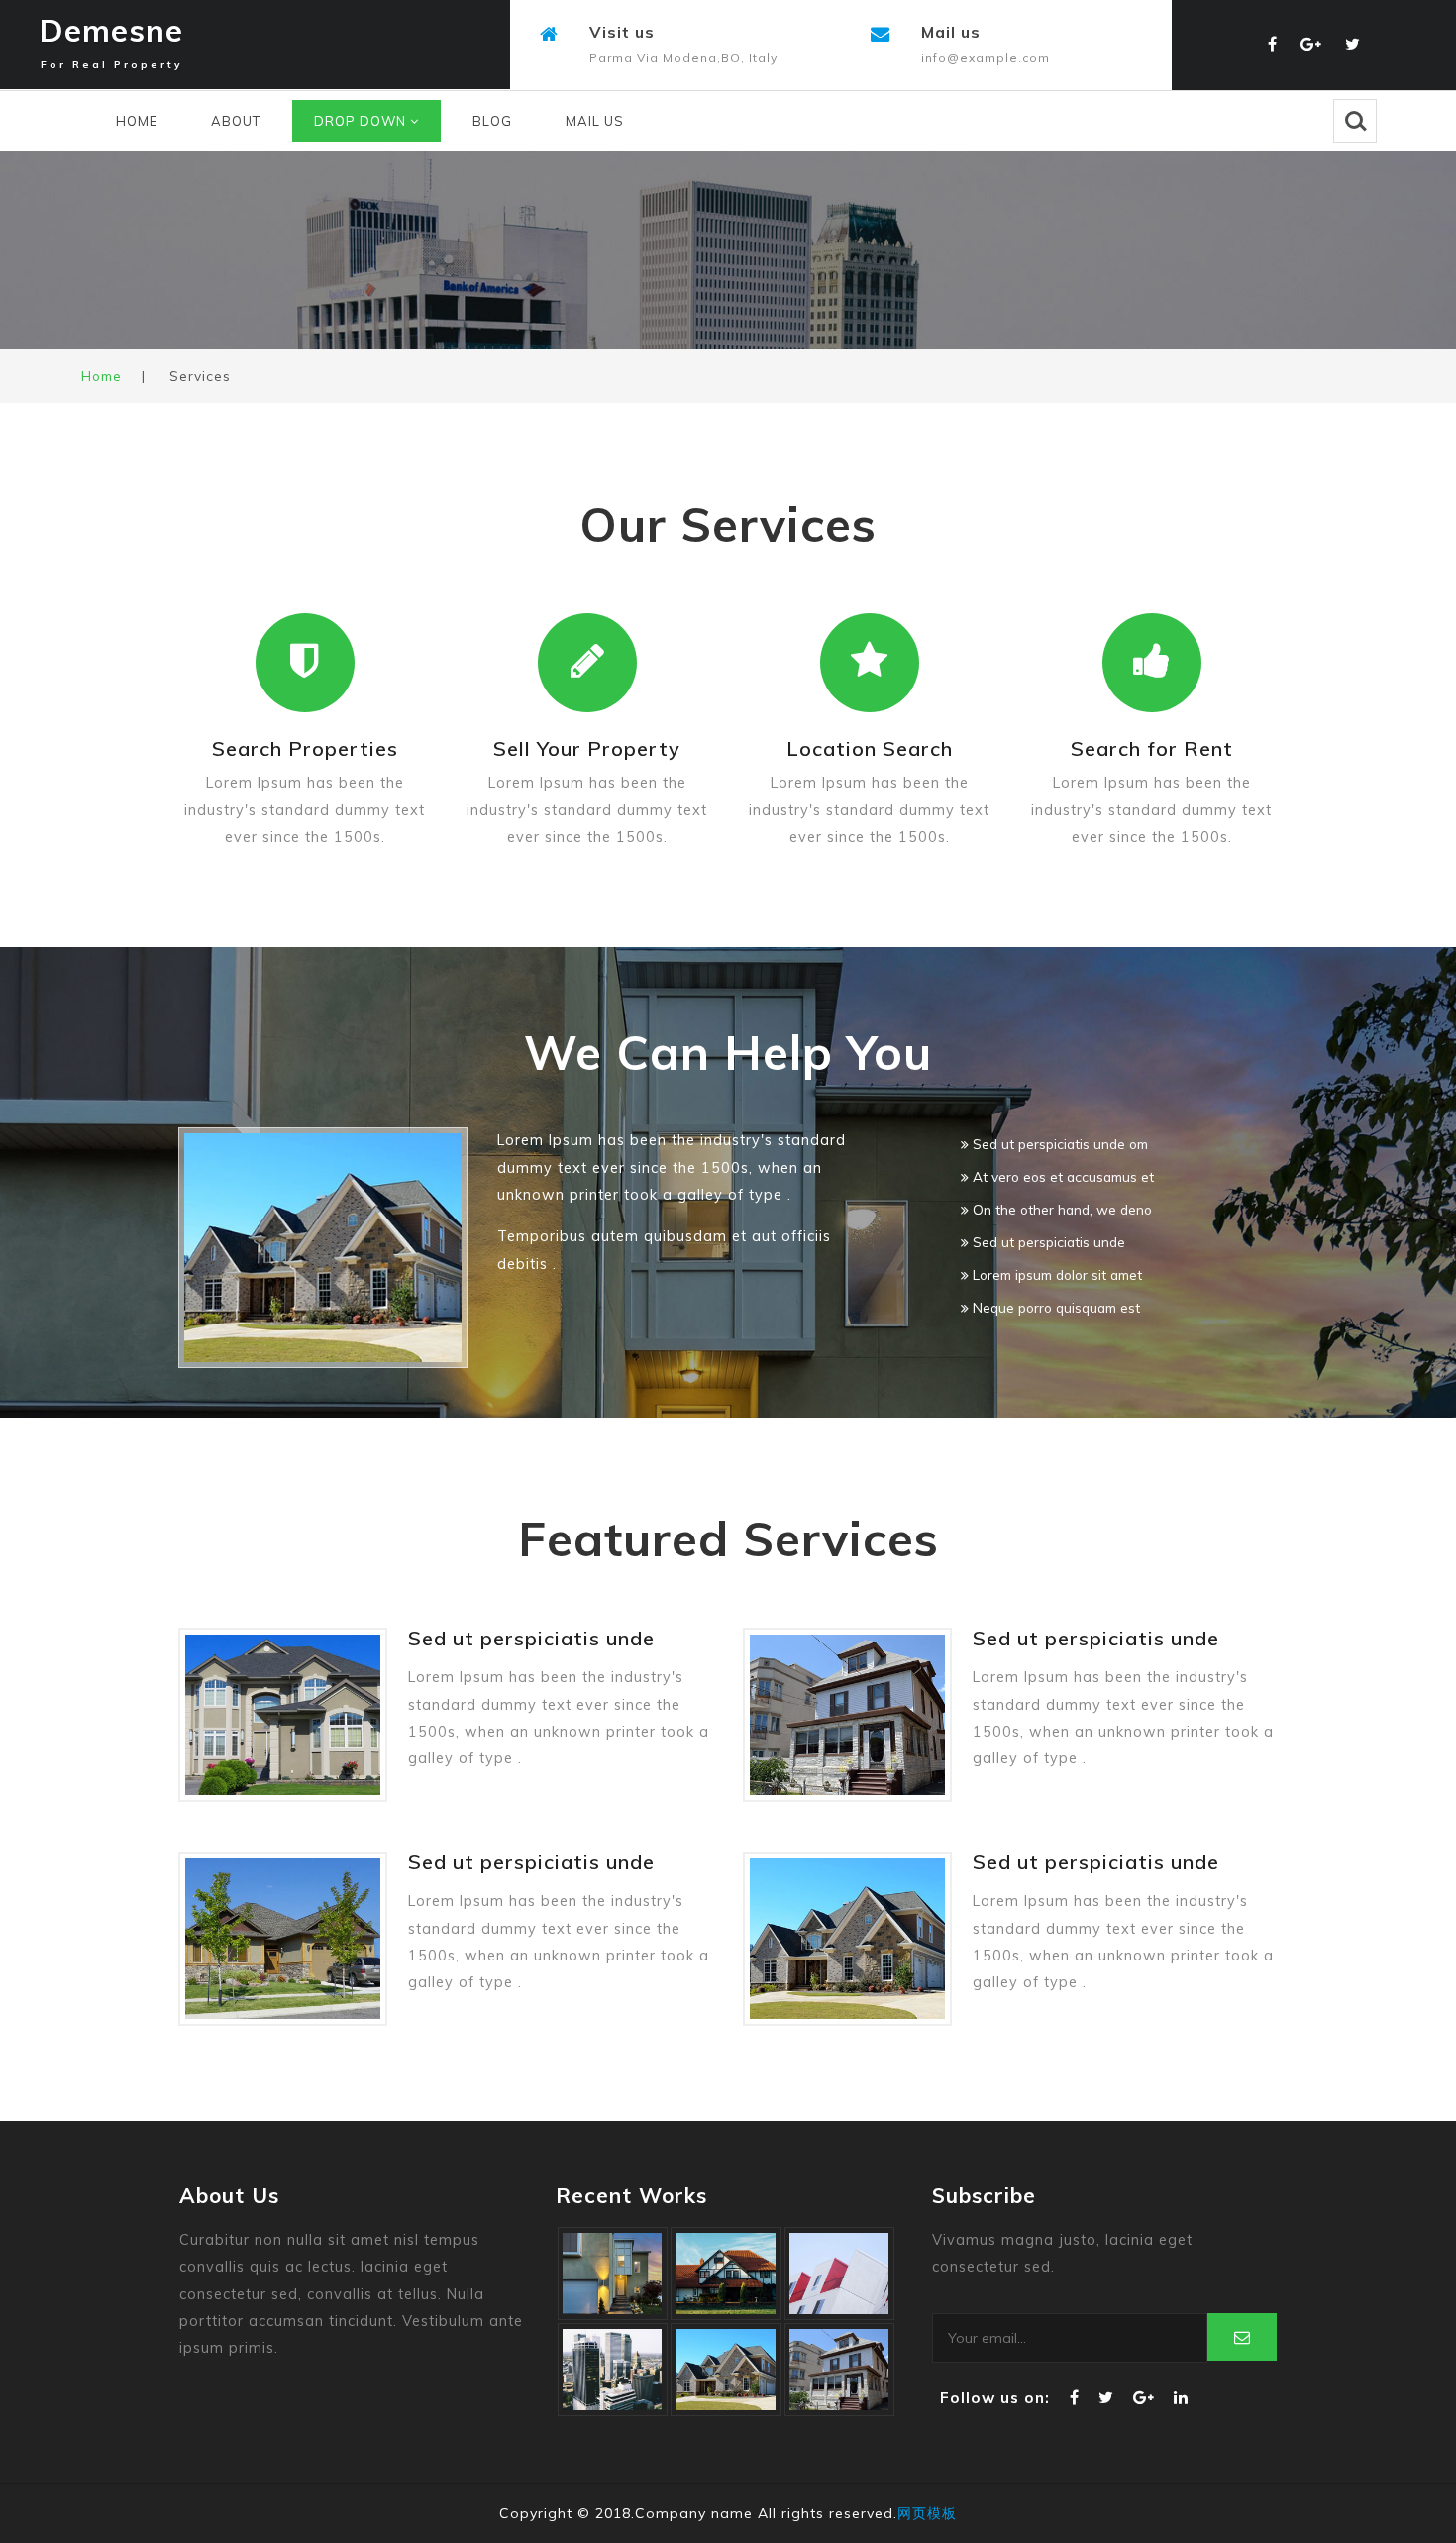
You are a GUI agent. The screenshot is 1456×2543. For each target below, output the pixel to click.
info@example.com (986, 58)
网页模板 (927, 2513)
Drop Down (362, 121)
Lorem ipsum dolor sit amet (1055, 1274)
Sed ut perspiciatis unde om (1058, 1144)
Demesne (111, 37)
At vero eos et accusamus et (1061, 1176)
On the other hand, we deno (1060, 1209)
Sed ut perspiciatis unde (1047, 1242)
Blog (492, 121)
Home (137, 121)
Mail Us (595, 121)
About (236, 121)
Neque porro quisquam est (1054, 1307)
